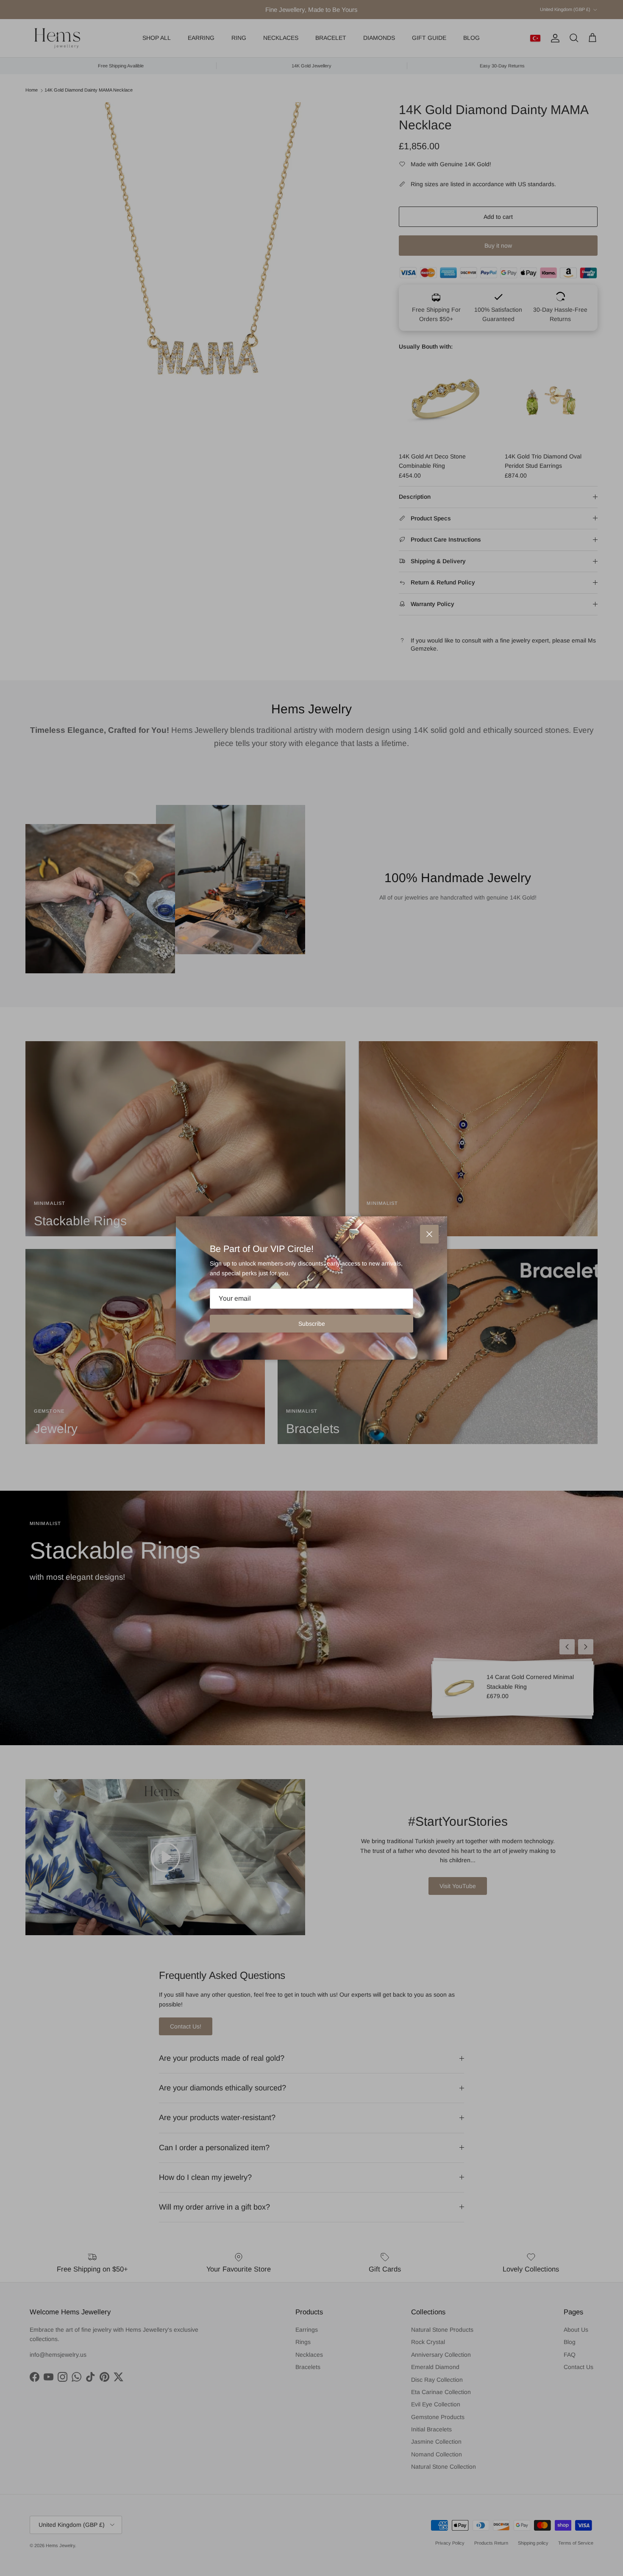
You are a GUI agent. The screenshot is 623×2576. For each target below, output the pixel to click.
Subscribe (312, 1324)
